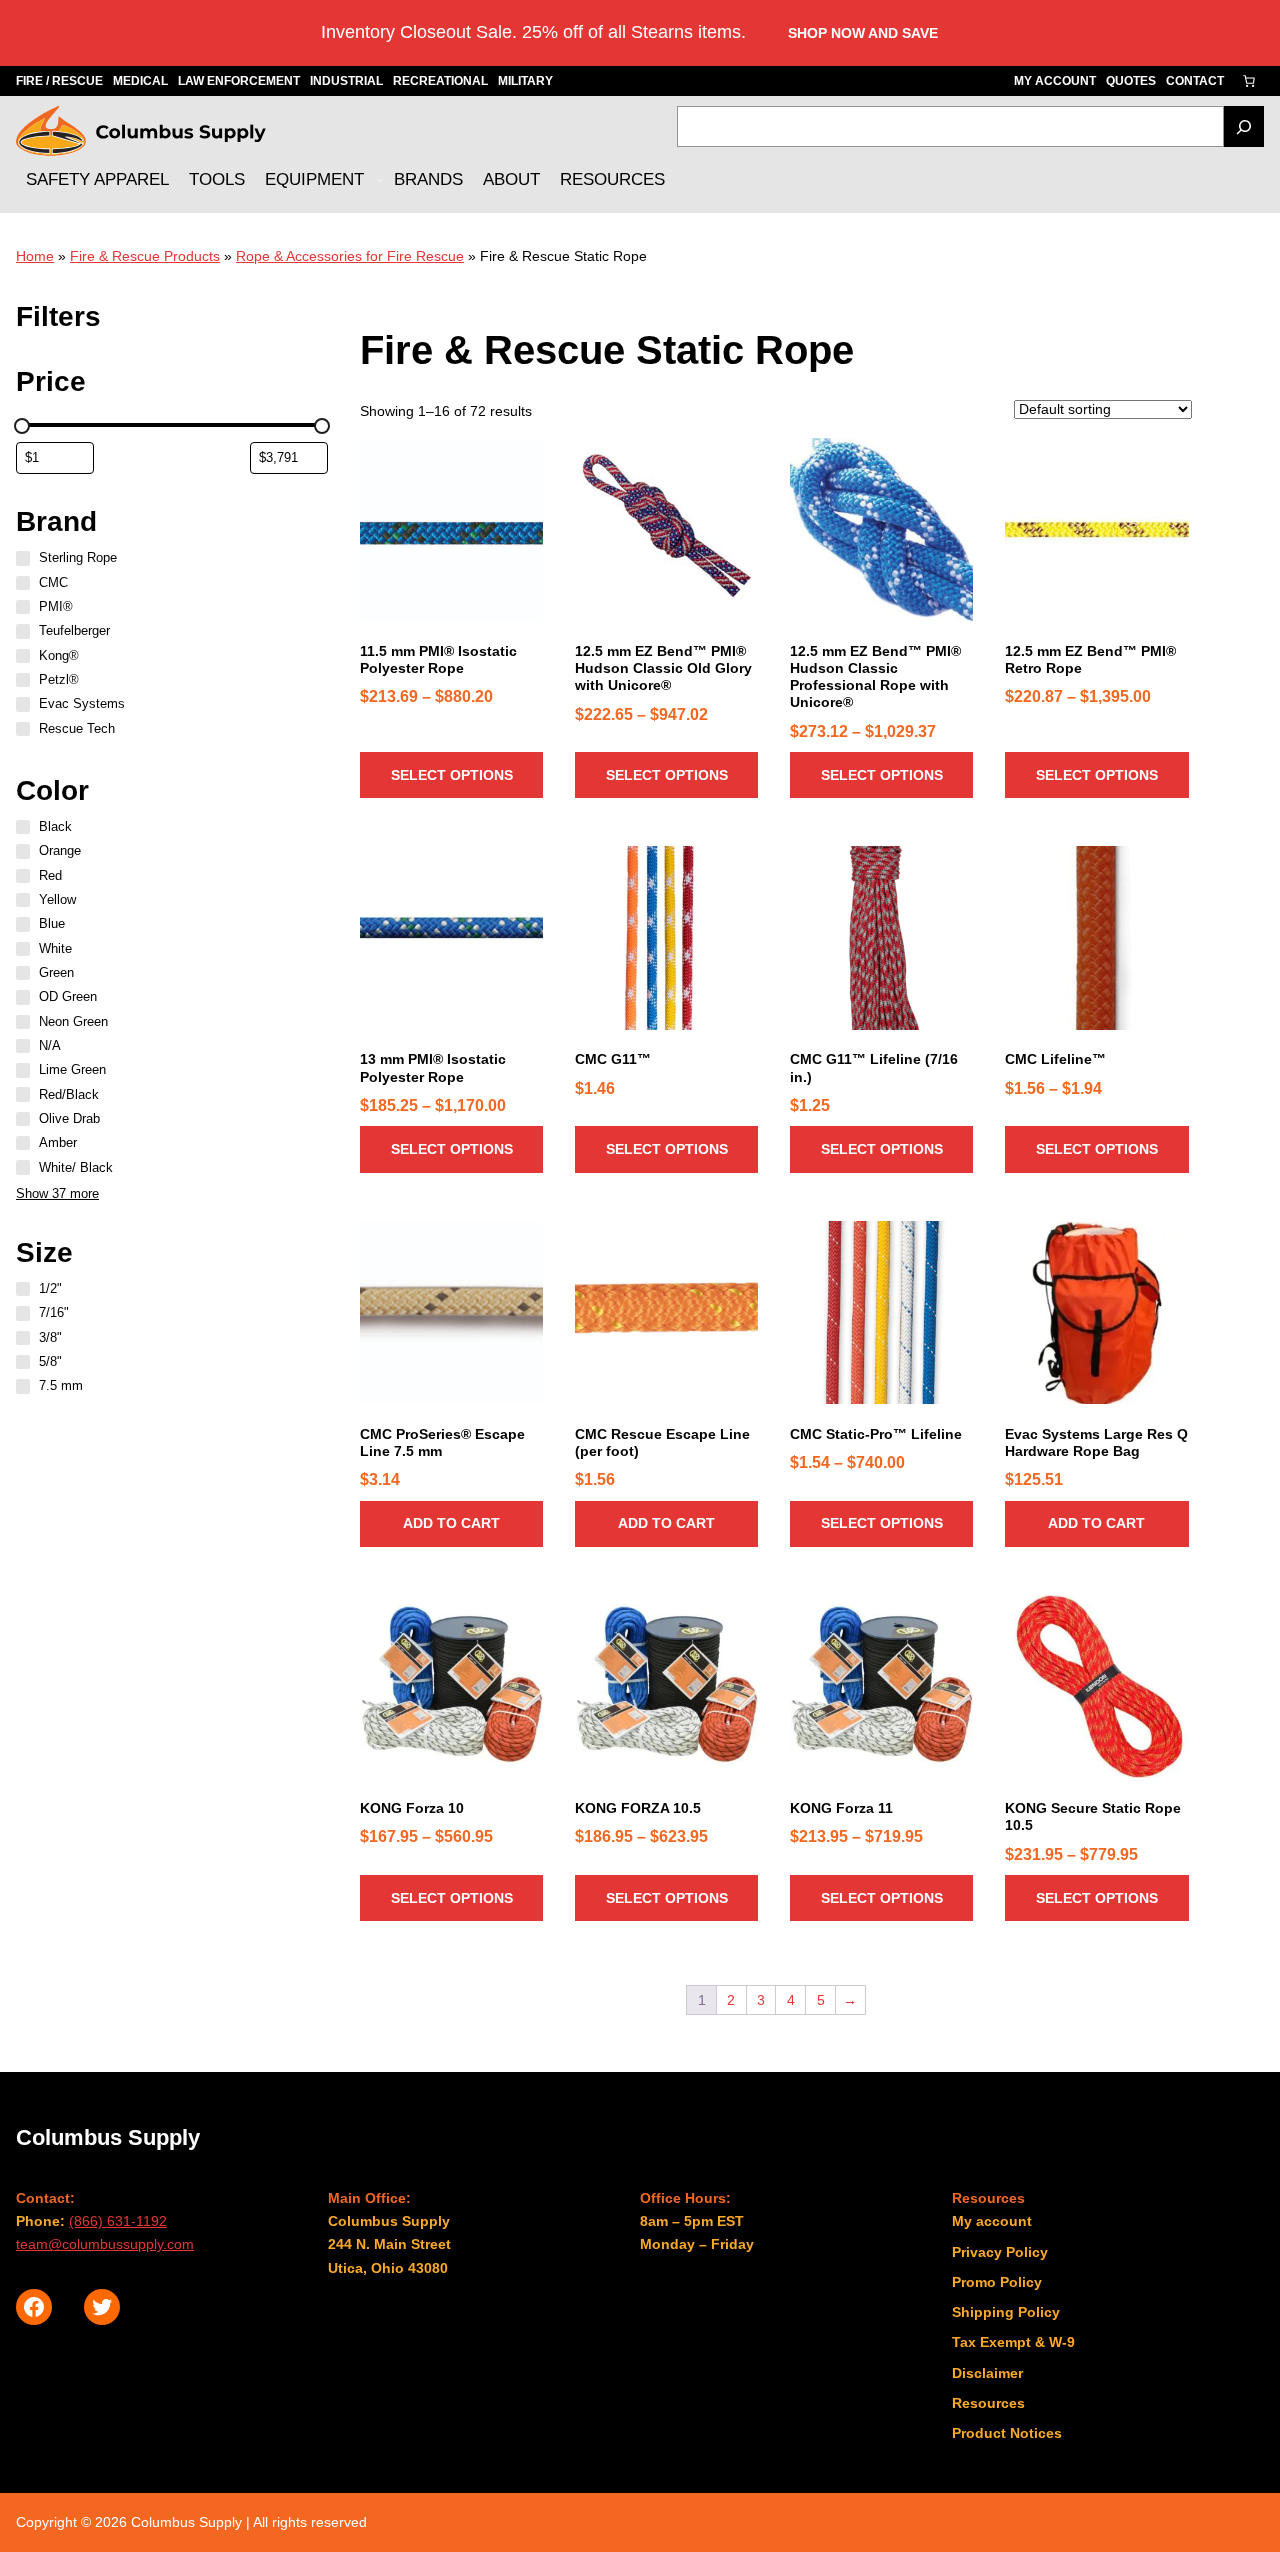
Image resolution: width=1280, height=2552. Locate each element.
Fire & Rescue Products (145, 256)
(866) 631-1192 (118, 2221)
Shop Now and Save (863, 33)
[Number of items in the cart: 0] (1249, 81)
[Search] (1244, 126)
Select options (452, 775)
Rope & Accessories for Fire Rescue (350, 256)
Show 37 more (57, 1194)
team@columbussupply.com (105, 2244)
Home (35, 256)
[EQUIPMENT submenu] (380, 179)
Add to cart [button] (451, 1523)
